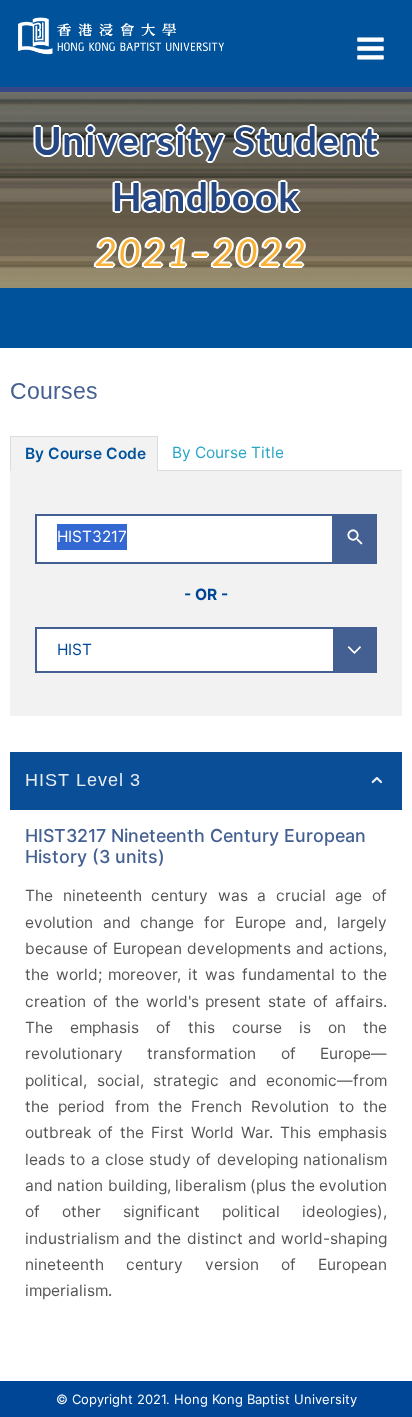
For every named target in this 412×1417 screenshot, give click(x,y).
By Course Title (228, 452)
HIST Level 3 (83, 780)
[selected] (123, 36)
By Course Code (85, 453)
